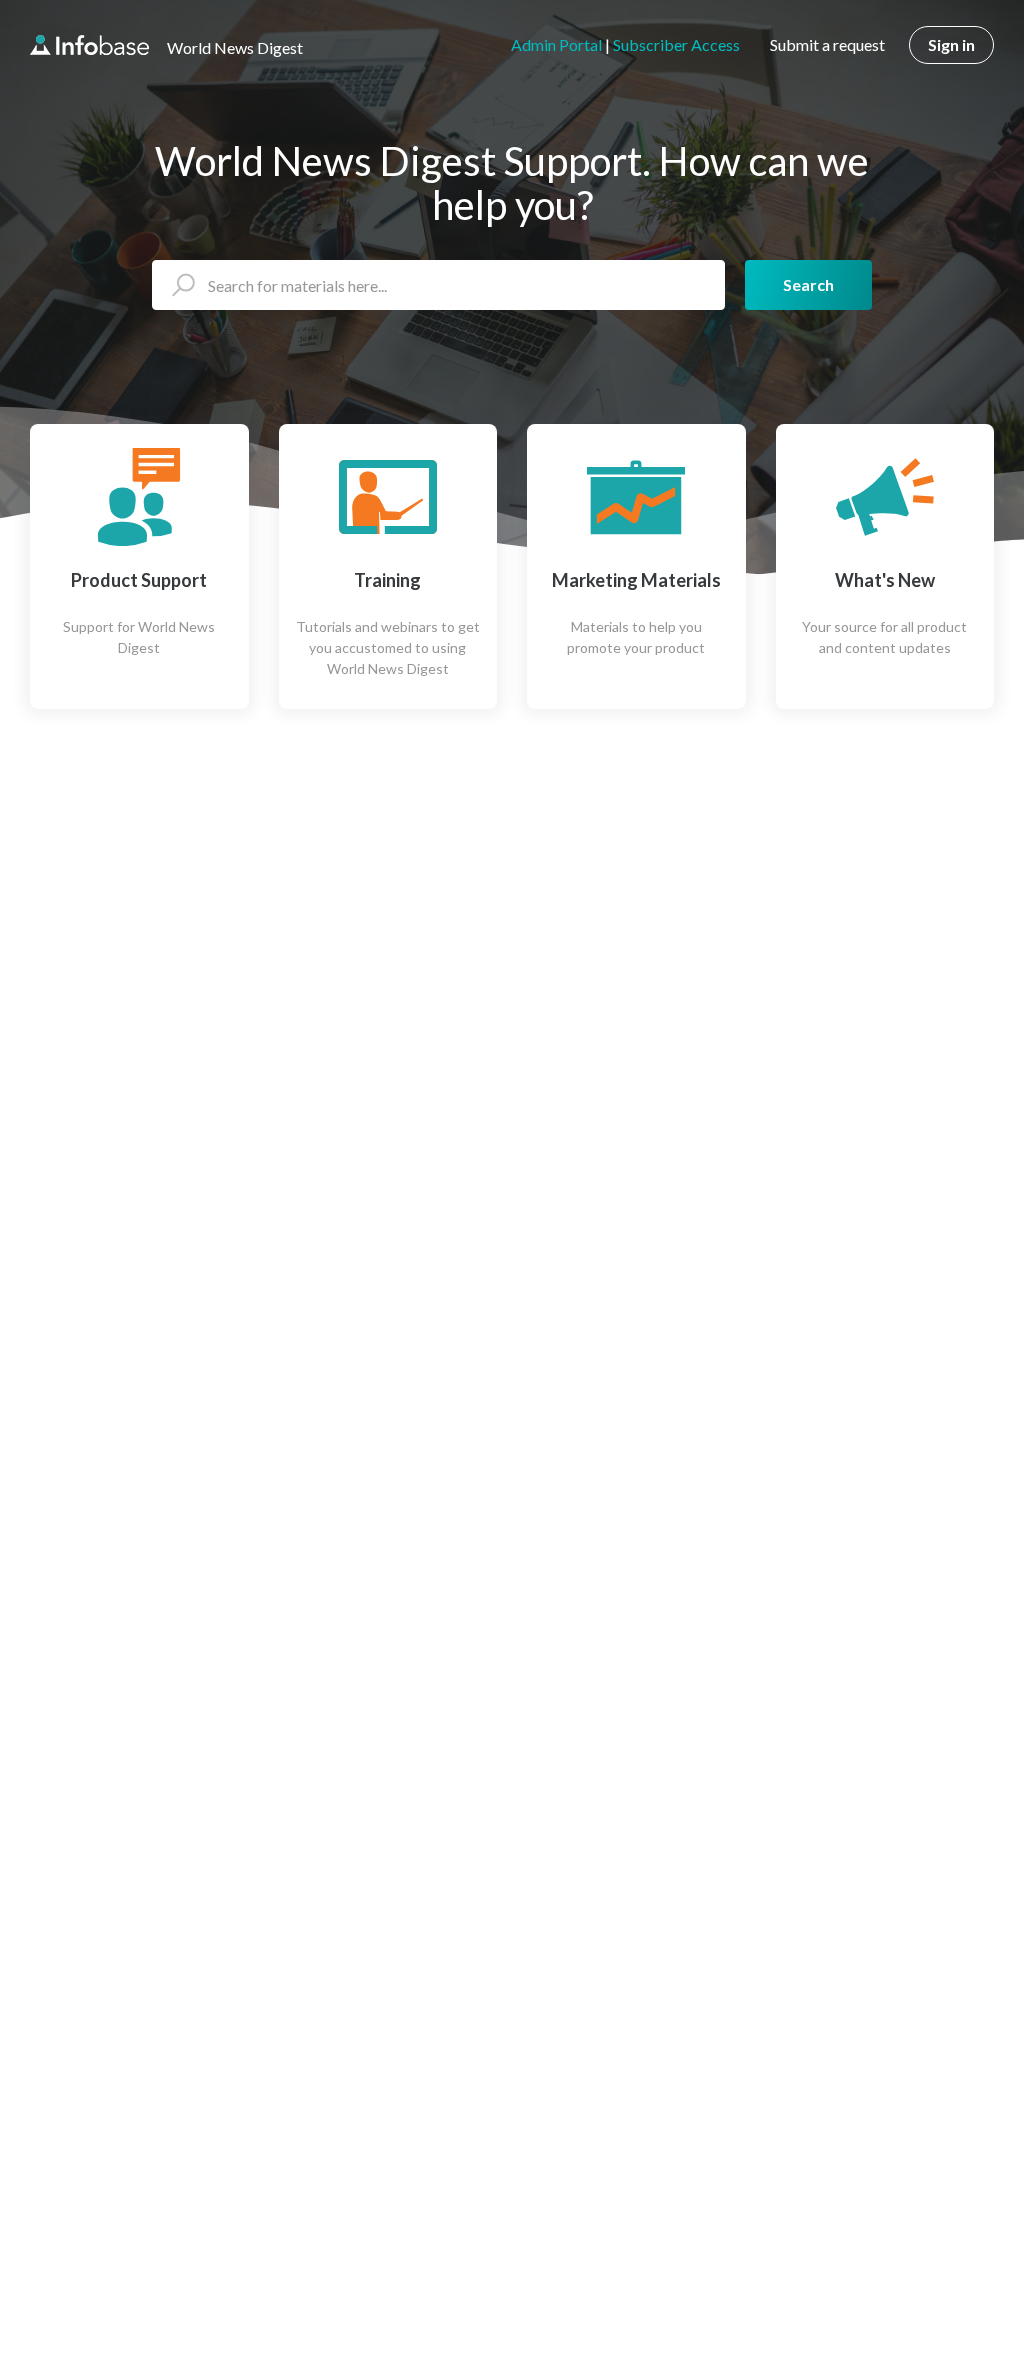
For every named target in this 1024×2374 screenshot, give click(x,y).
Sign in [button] (951, 44)
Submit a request (827, 44)
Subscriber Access (676, 44)
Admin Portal (556, 44)
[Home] (89, 45)
